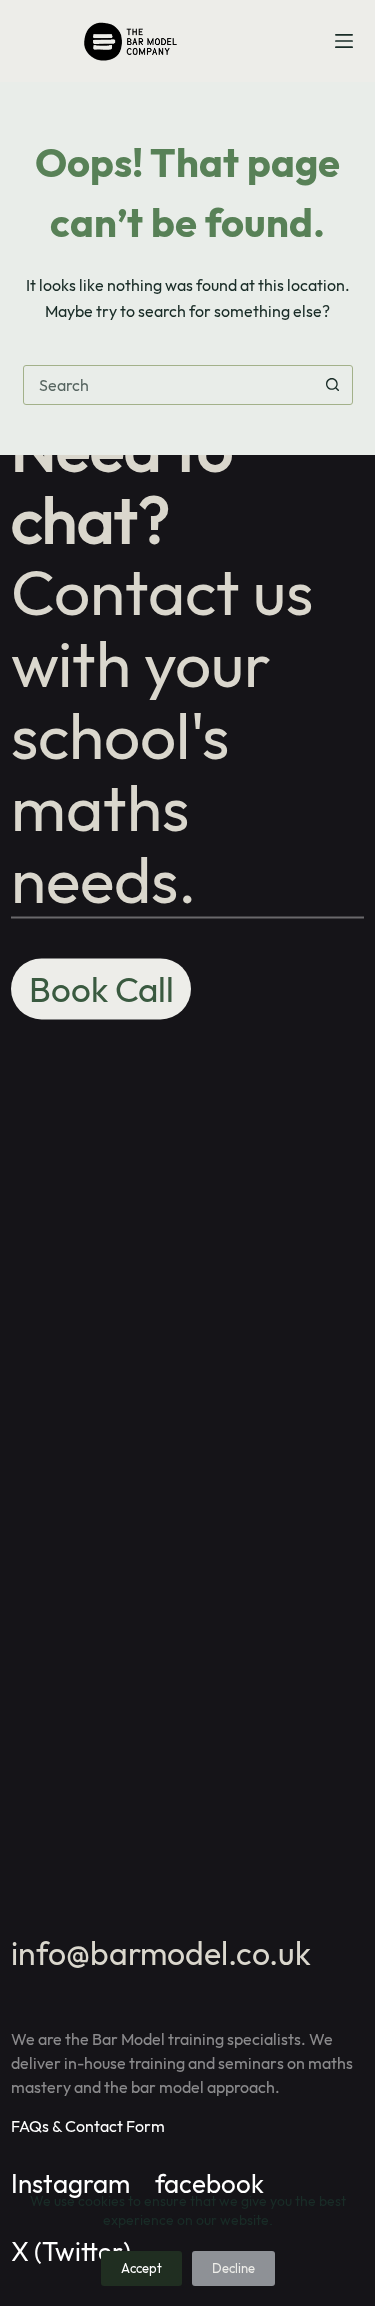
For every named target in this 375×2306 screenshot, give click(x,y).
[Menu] (344, 41)
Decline (233, 2268)
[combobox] (169, 385)
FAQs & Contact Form (88, 2126)
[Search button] (333, 385)
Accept (141, 2268)
